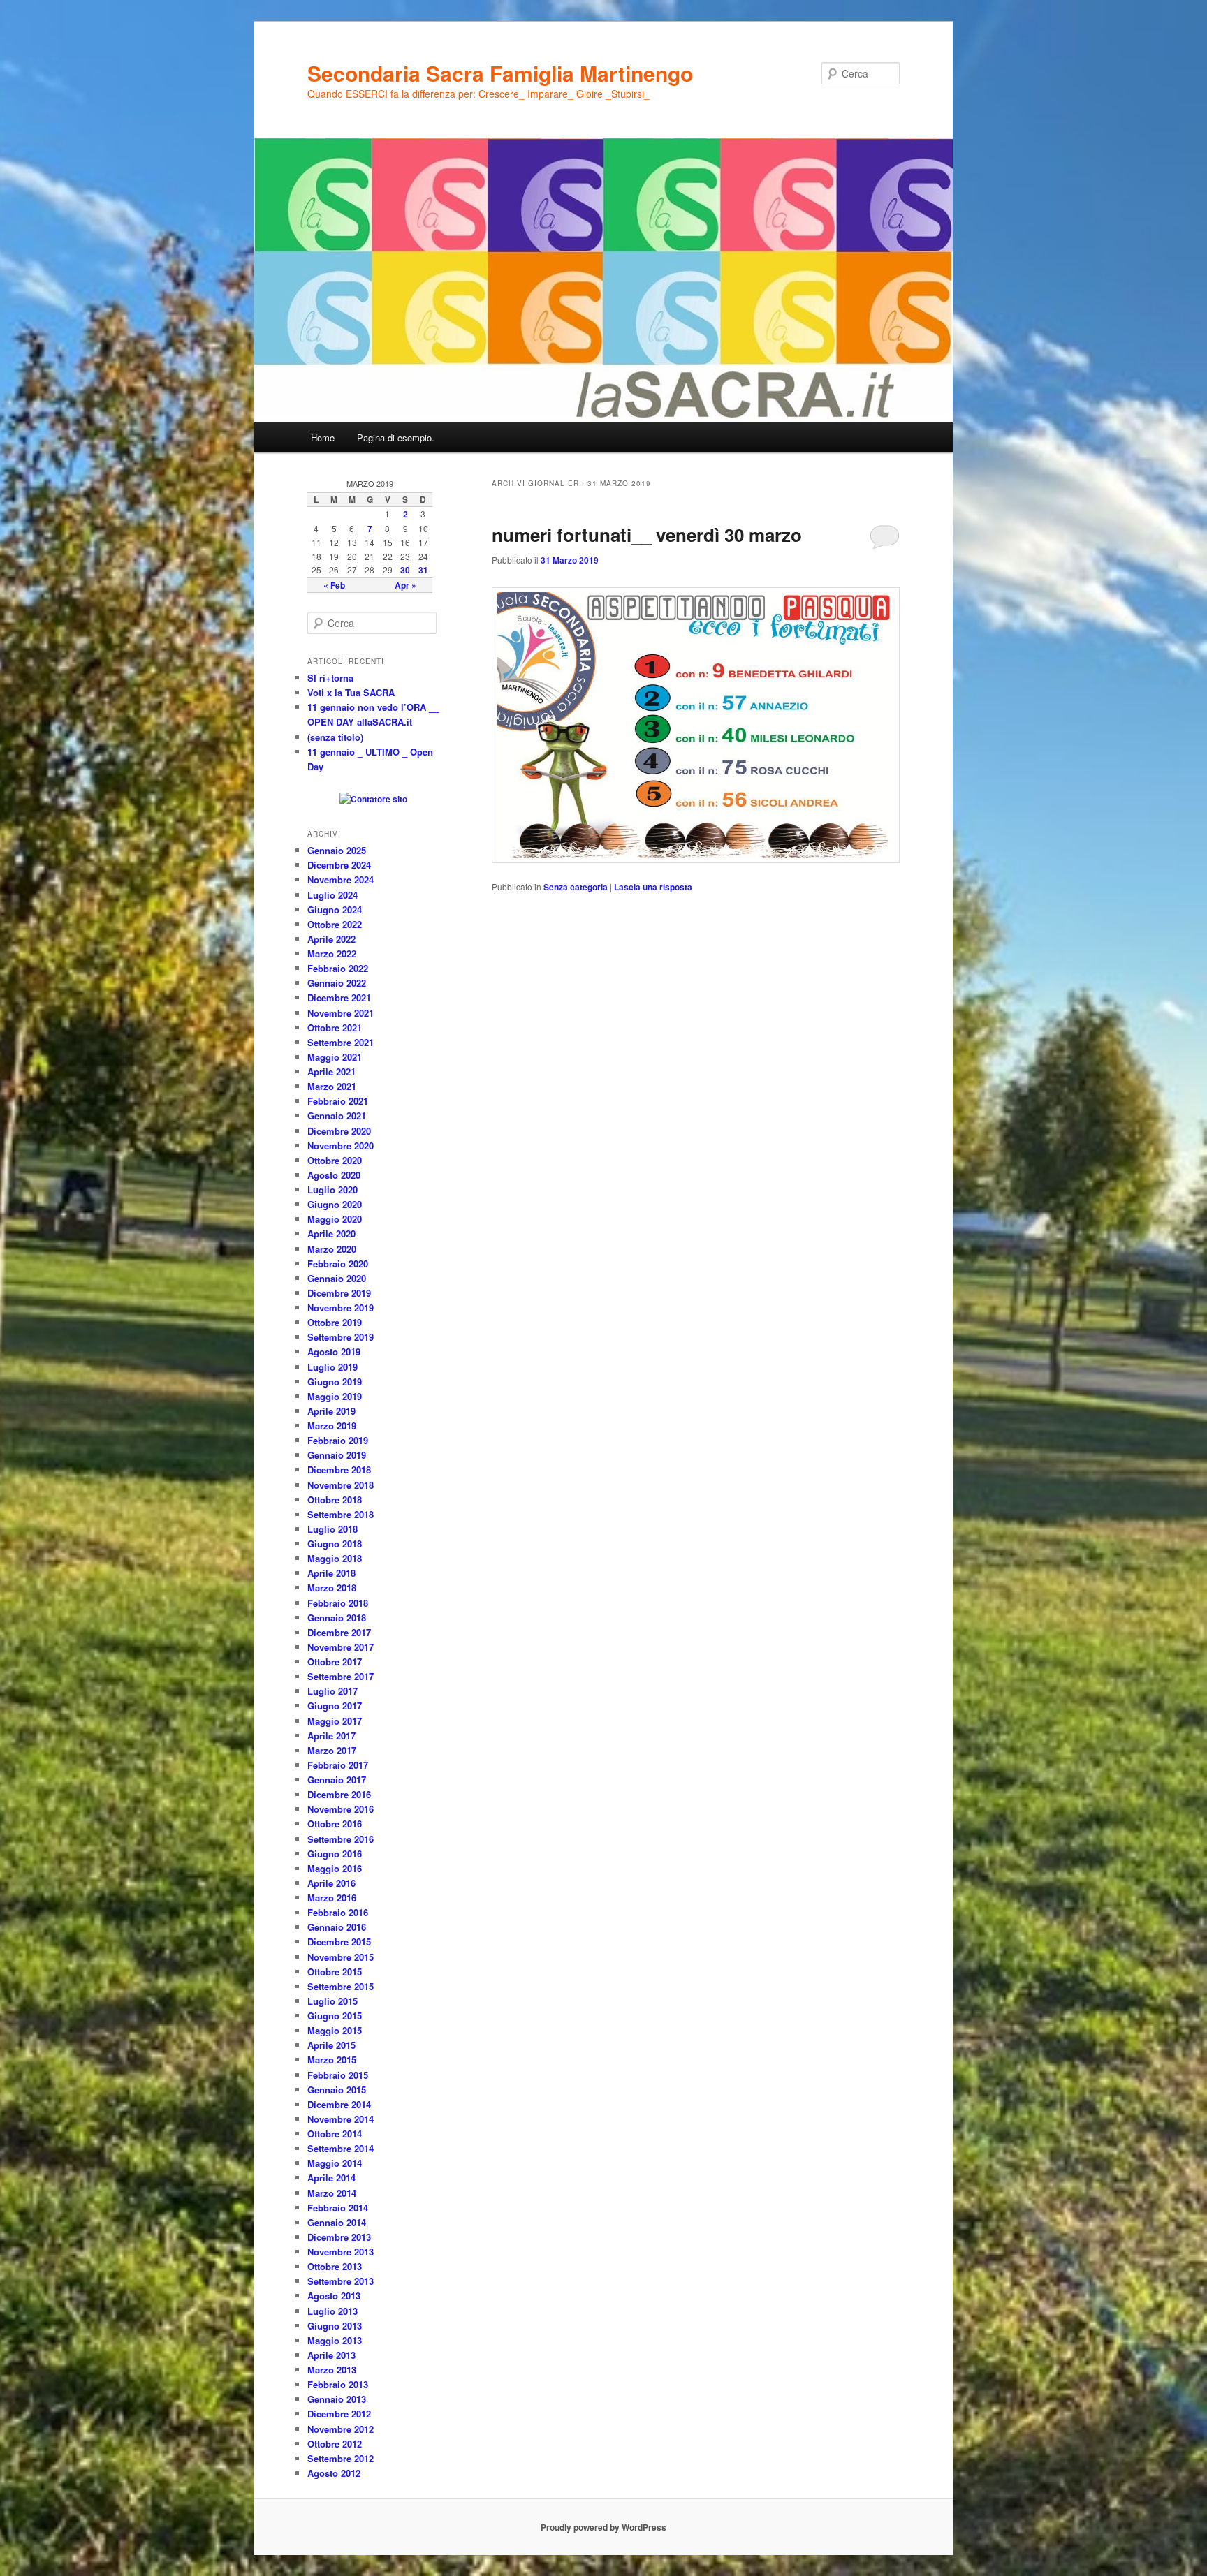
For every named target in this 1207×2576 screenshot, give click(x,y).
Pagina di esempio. (396, 437)
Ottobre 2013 (335, 2266)
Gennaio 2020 (337, 1278)
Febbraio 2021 (338, 1101)
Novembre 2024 (341, 879)
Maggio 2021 (335, 1057)
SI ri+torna (330, 678)
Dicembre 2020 (339, 1131)
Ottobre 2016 (335, 1824)
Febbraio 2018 (338, 1603)
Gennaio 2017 (337, 1780)
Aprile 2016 (331, 1883)
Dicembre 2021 (339, 998)
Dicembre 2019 (339, 1293)
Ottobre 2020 (335, 1160)
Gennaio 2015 (337, 2090)
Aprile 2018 (331, 1573)
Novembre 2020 (341, 1146)
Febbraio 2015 (338, 2075)
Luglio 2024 (332, 895)
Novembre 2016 (341, 1809)
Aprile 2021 (331, 1072)
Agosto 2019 (334, 1352)
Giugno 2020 (335, 1204)
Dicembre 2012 (339, 2414)
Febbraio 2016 (338, 1912)
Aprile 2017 (331, 1736)
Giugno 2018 (335, 1544)
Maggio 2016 (335, 1868)
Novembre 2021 (341, 1013)
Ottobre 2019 (335, 1322)
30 (405, 570)
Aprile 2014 (331, 2178)
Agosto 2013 (334, 2296)
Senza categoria (576, 887)
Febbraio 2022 (338, 968)
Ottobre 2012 (335, 2444)
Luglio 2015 (332, 2001)
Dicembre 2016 (339, 1794)
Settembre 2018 (341, 1514)
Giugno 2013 (335, 2326)
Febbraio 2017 (338, 1765)
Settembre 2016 (341, 1839)
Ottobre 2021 (335, 1028)
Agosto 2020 (334, 1175)
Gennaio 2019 (337, 1455)
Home (323, 437)
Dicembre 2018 (339, 1470)
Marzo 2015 (332, 2060)
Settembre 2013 (341, 2281)
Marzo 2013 (332, 2370)
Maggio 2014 (335, 2163)
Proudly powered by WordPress (603, 2527)
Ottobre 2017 (335, 1662)
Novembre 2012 (341, 2429)
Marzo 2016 (332, 1898)
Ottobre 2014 (335, 2134)
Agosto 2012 (334, 2473)
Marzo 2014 (332, 2193)
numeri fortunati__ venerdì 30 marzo (647, 535)
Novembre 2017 (341, 1647)
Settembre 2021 (341, 1042)
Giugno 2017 (335, 1706)
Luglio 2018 (332, 1529)
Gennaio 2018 (337, 1618)
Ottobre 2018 (335, 1500)
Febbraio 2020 (338, 1264)
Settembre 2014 (341, 2148)
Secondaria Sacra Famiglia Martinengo (500, 73)
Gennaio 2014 (337, 2222)
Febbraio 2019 (338, 1440)
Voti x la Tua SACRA (351, 692)
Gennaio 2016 (337, 1927)
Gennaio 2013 (337, 2399)
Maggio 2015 (335, 2030)
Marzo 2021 (332, 1086)
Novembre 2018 (341, 1485)
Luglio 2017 (332, 1691)
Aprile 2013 (331, 2355)
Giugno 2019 (335, 1382)
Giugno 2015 (335, 2016)
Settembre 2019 (341, 1337)
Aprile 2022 (331, 939)
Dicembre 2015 (339, 1942)
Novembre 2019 (341, 1308)
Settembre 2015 (341, 1986)
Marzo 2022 (332, 954)
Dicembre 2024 (339, 865)
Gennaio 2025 (337, 850)
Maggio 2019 (335, 1396)
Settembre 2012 (341, 2458)
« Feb (334, 585)
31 (423, 570)
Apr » (405, 585)
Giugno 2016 (335, 1854)
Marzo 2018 (332, 1588)
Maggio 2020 (335, 1219)
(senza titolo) (335, 737)
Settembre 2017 (341, 1676)
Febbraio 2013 (338, 2384)
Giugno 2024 (335, 910)
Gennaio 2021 (337, 1116)
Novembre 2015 (341, 1957)
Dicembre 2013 (339, 2237)
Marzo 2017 (332, 1750)
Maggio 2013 (335, 2340)
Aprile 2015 (331, 2045)
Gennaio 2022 (337, 983)
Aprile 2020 (331, 1234)
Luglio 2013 (332, 2311)
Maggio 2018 (335, 1558)
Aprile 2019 (331, 1411)
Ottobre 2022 (335, 924)
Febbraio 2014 (338, 2208)
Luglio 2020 (332, 1190)
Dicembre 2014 (339, 2104)
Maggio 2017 (335, 1721)
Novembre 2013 (341, 2252)
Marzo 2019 (332, 1426)
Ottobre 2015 (335, 1972)
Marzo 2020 (332, 1249)
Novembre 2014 (341, 2119)
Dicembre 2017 (339, 1632)
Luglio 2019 (332, 1367)
